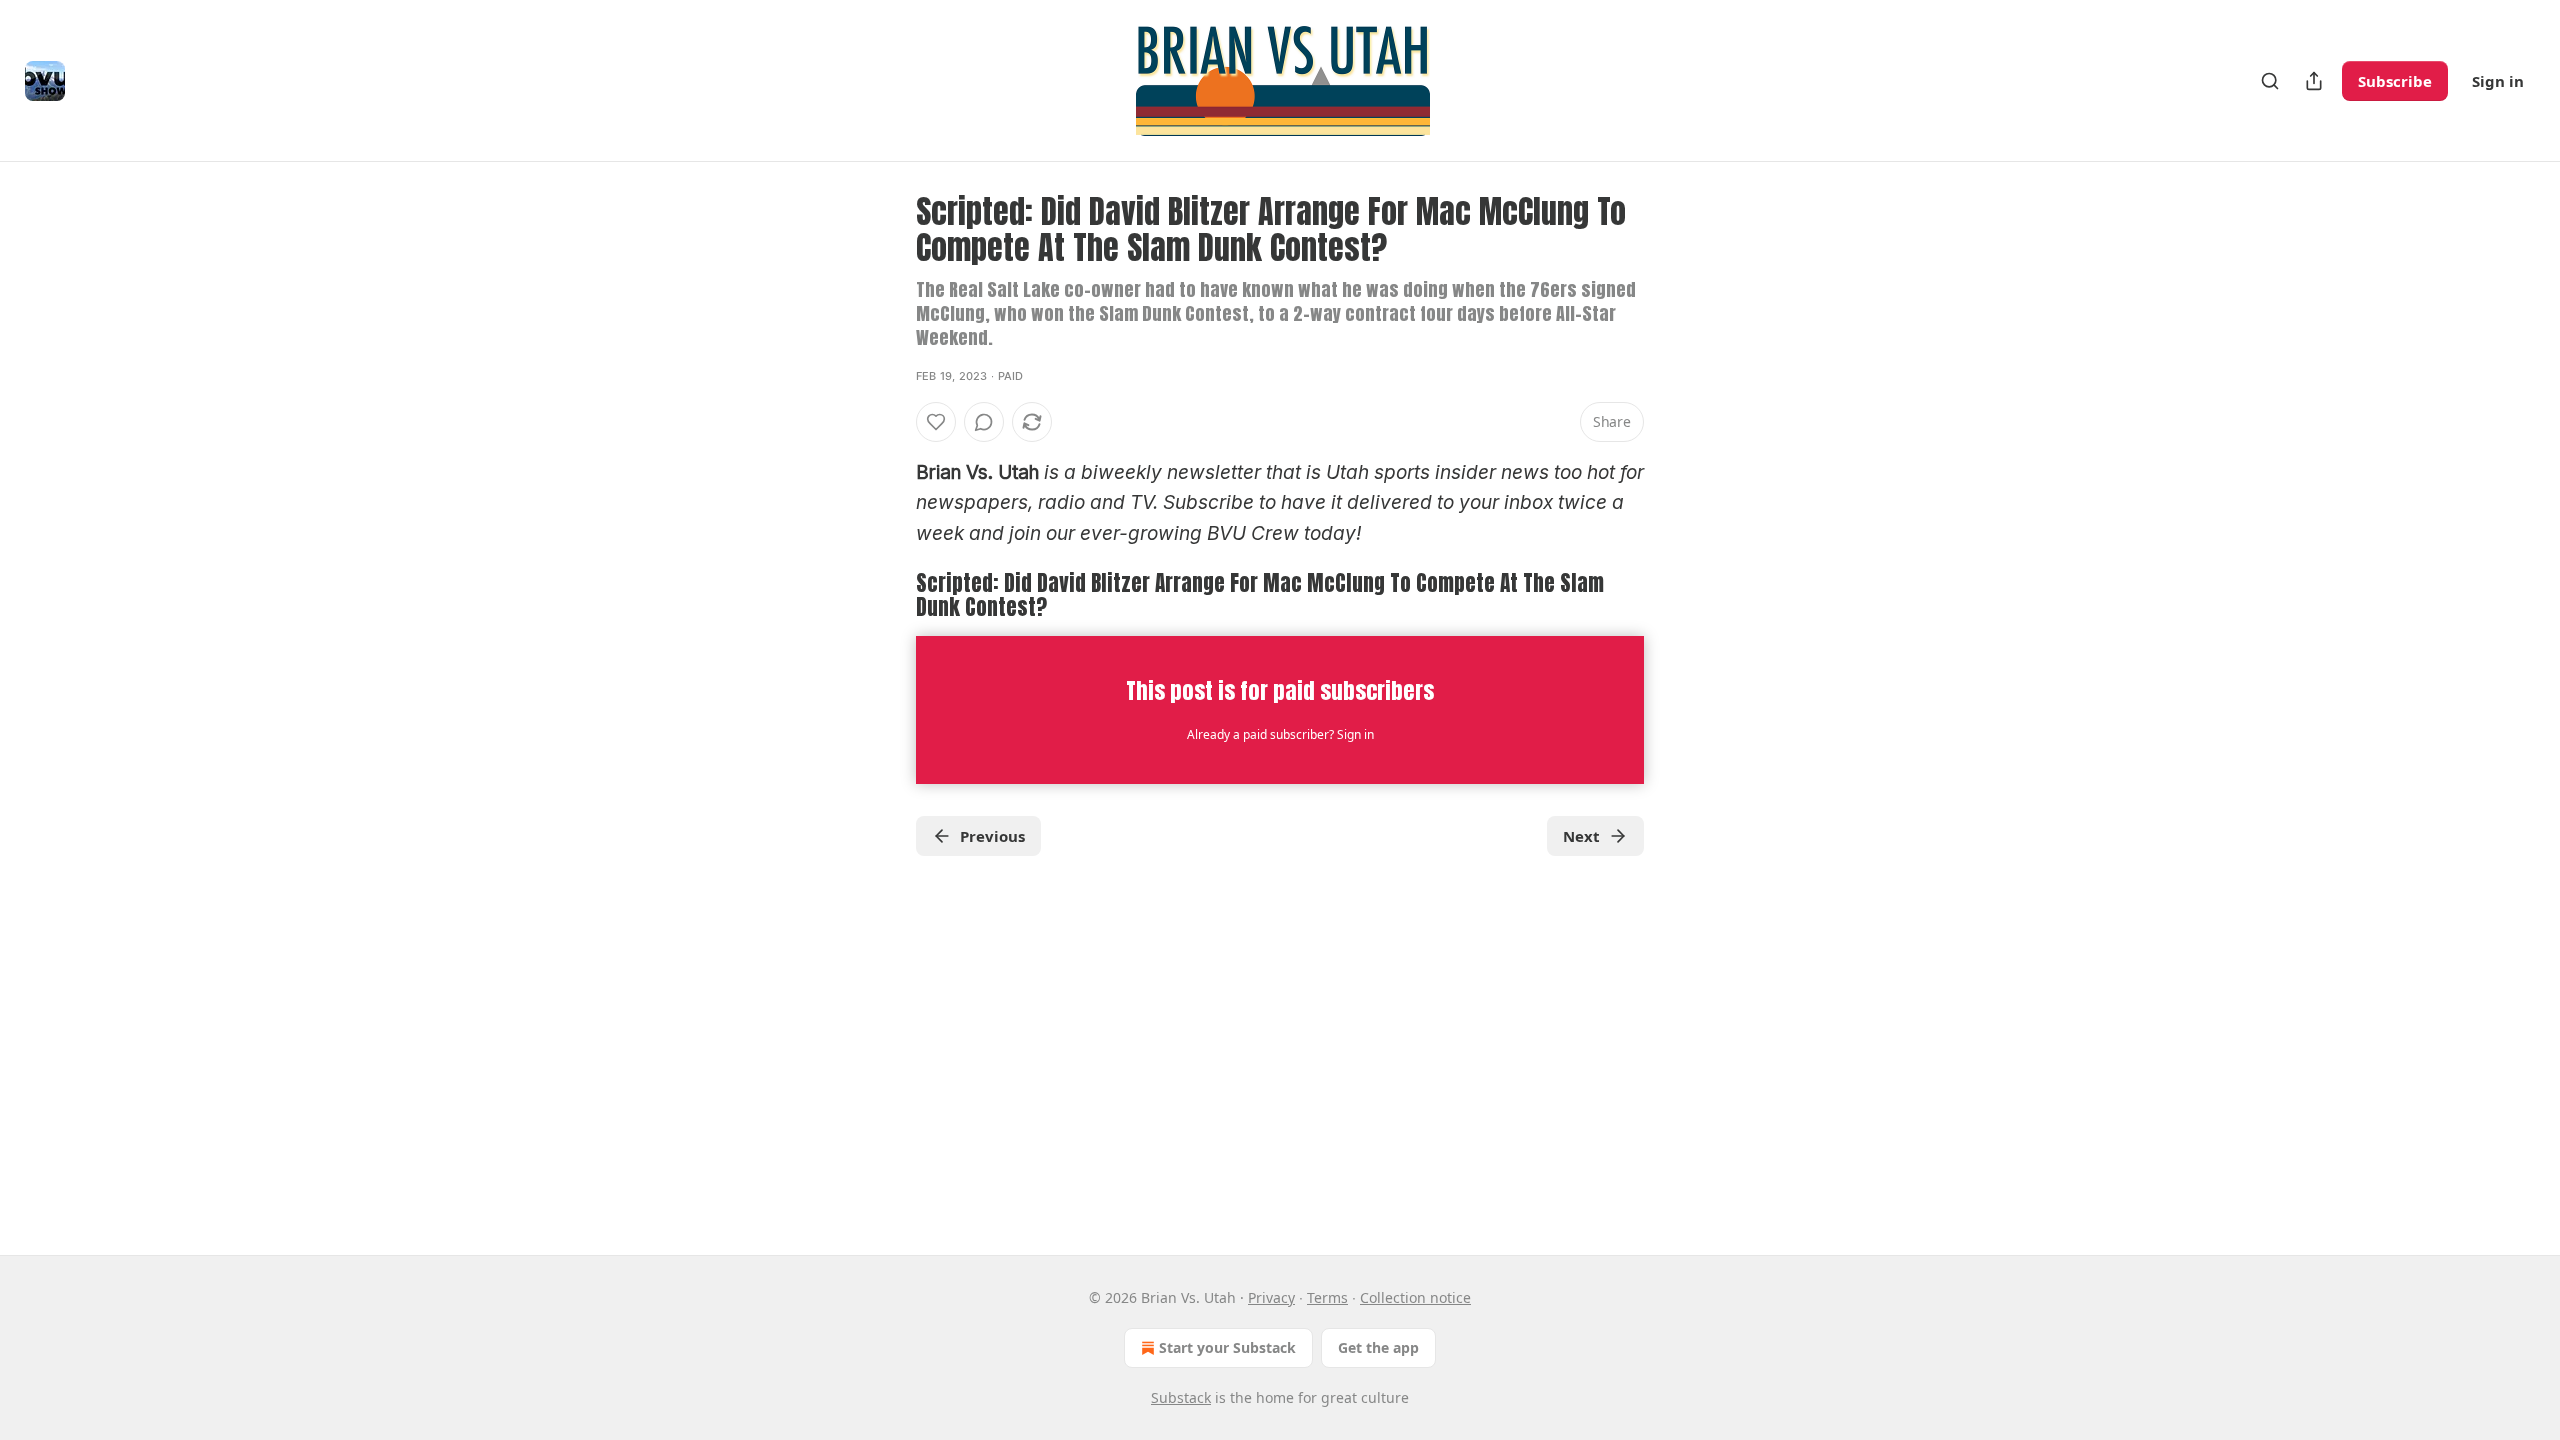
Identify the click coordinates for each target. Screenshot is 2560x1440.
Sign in (2498, 81)
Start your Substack (1227, 1347)
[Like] (936, 422)
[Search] (2270, 81)
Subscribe (2395, 81)
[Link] (888, 595)
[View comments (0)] (984, 422)
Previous (992, 836)
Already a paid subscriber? (1280, 734)
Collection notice (1415, 1297)
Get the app (1378, 1347)
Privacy (1271, 1297)
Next (1581, 836)
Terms (1327, 1297)
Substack (1181, 1397)
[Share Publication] (2314, 81)
